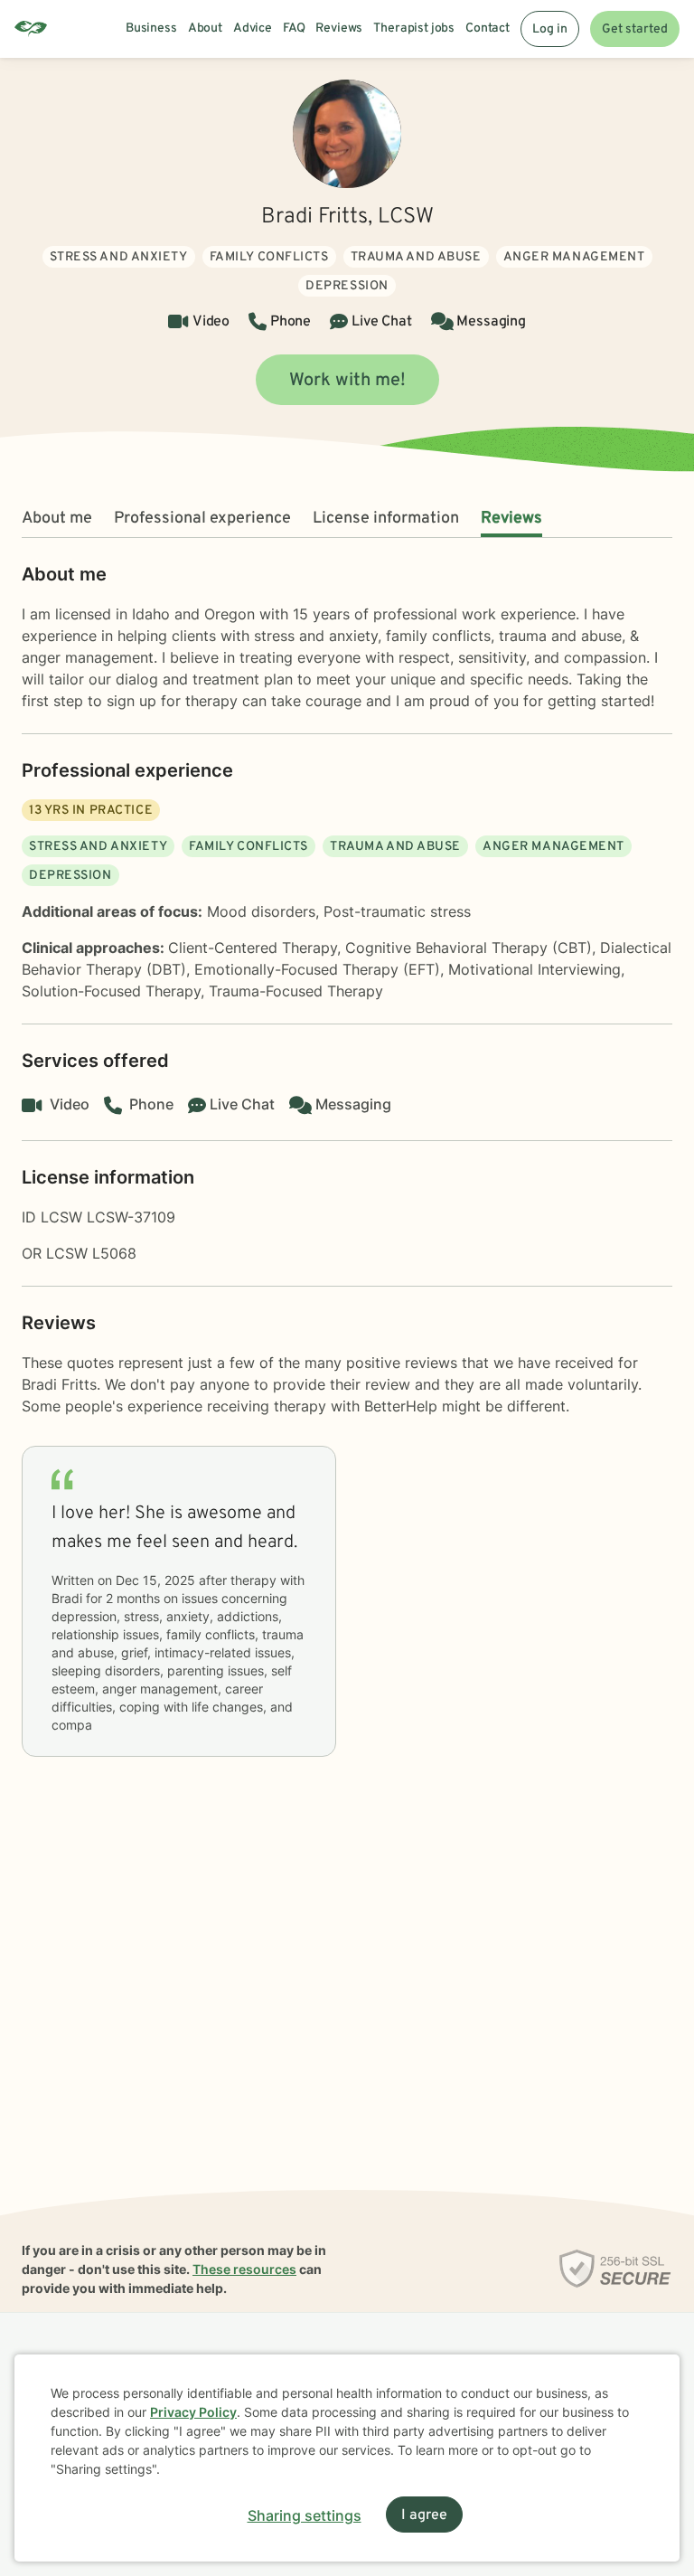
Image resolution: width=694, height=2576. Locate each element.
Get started (635, 29)
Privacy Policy (193, 2412)
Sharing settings (305, 2515)
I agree (424, 2515)
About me (57, 519)
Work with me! (347, 381)
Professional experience (202, 519)
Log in (550, 29)
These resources (244, 2269)
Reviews (511, 519)
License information (386, 519)
